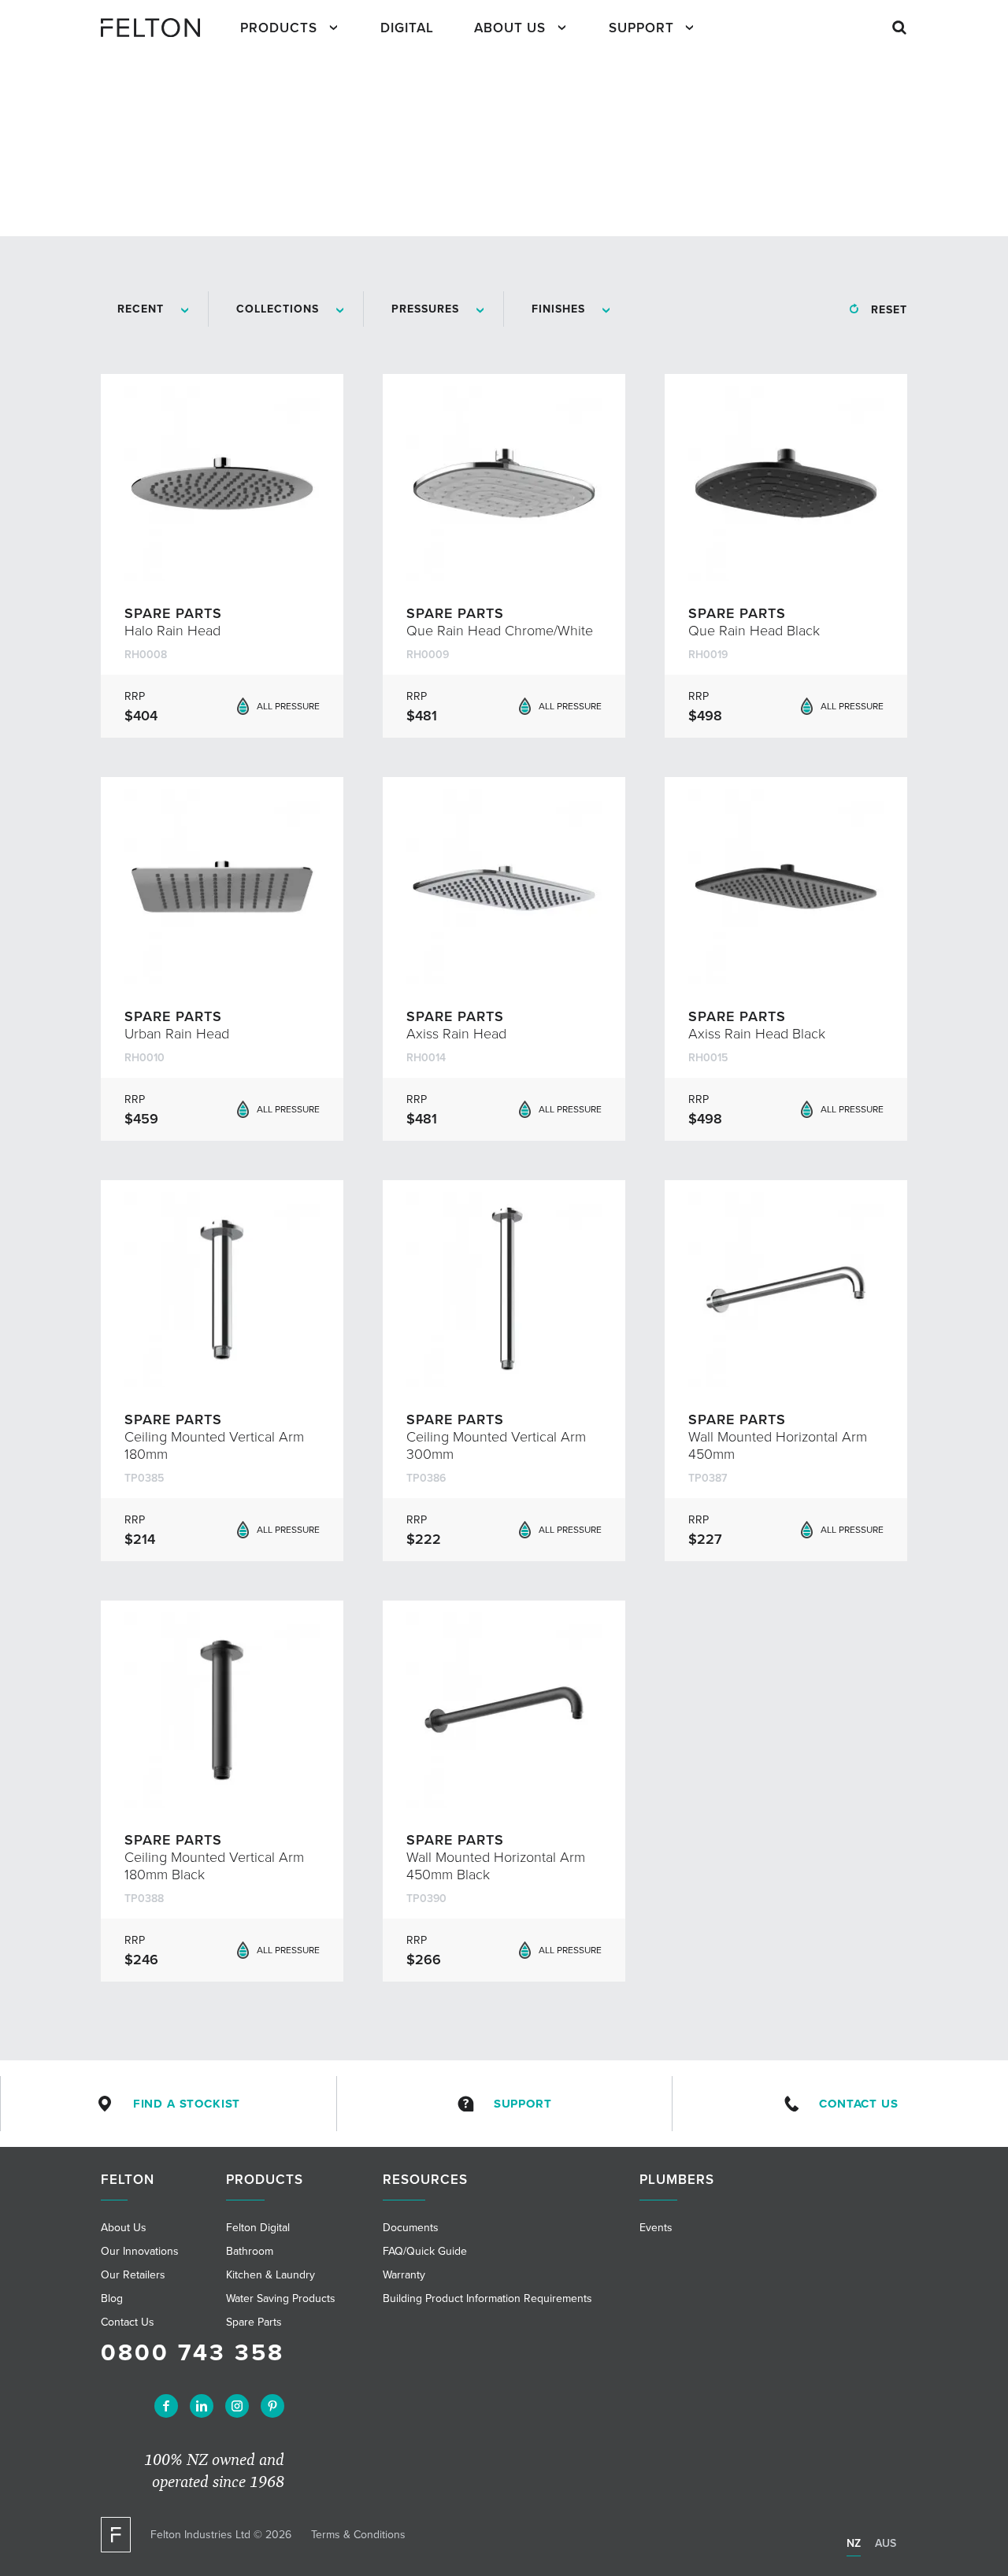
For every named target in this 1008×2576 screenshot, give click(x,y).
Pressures (425, 309)
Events (656, 2228)
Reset (889, 310)
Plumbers (677, 2180)
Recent (141, 309)
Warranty (404, 2275)
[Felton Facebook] (166, 2406)
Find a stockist (187, 2104)
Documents (411, 2228)
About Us (510, 28)
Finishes (558, 309)
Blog (112, 2298)
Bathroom (250, 2251)
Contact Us (858, 2104)
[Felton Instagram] (237, 2406)
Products (279, 28)
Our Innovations (140, 2251)
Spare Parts (254, 2322)
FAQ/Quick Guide (425, 2251)
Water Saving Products (281, 2298)
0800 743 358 (193, 2353)
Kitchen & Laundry (271, 2275)
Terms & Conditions (358, 2535)
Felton (128, 2180)
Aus (886, 2543)
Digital (407, 28)
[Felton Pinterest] (272, 2406)
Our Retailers (133, 2275)
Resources (425, 2180)
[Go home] (157, 28)
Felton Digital (258, 2228)
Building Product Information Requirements (487, 2298)
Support (641, 28)
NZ (854, 2543)
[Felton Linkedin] (202, 2406)
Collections (278, 309)
